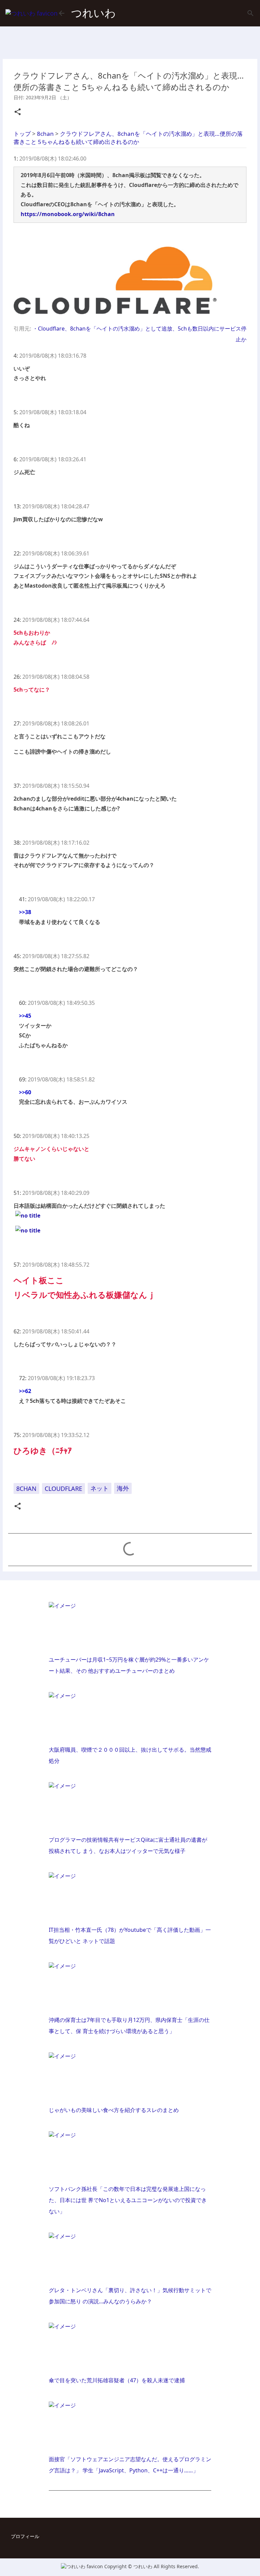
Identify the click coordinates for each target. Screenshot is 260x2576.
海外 (123, 1488)
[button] (18, 112)
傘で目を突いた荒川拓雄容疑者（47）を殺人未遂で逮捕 (117, 2380)
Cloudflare (63, 1488)
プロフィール (25, 2536)
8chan (26, 1488)
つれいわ (93, 13)
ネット (100, 1488)
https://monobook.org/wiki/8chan (68, 214)
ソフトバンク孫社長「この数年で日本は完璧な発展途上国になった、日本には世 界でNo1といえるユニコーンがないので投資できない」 (128, 2200)
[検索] (251, 13)
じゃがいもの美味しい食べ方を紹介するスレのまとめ (114, 2110)
